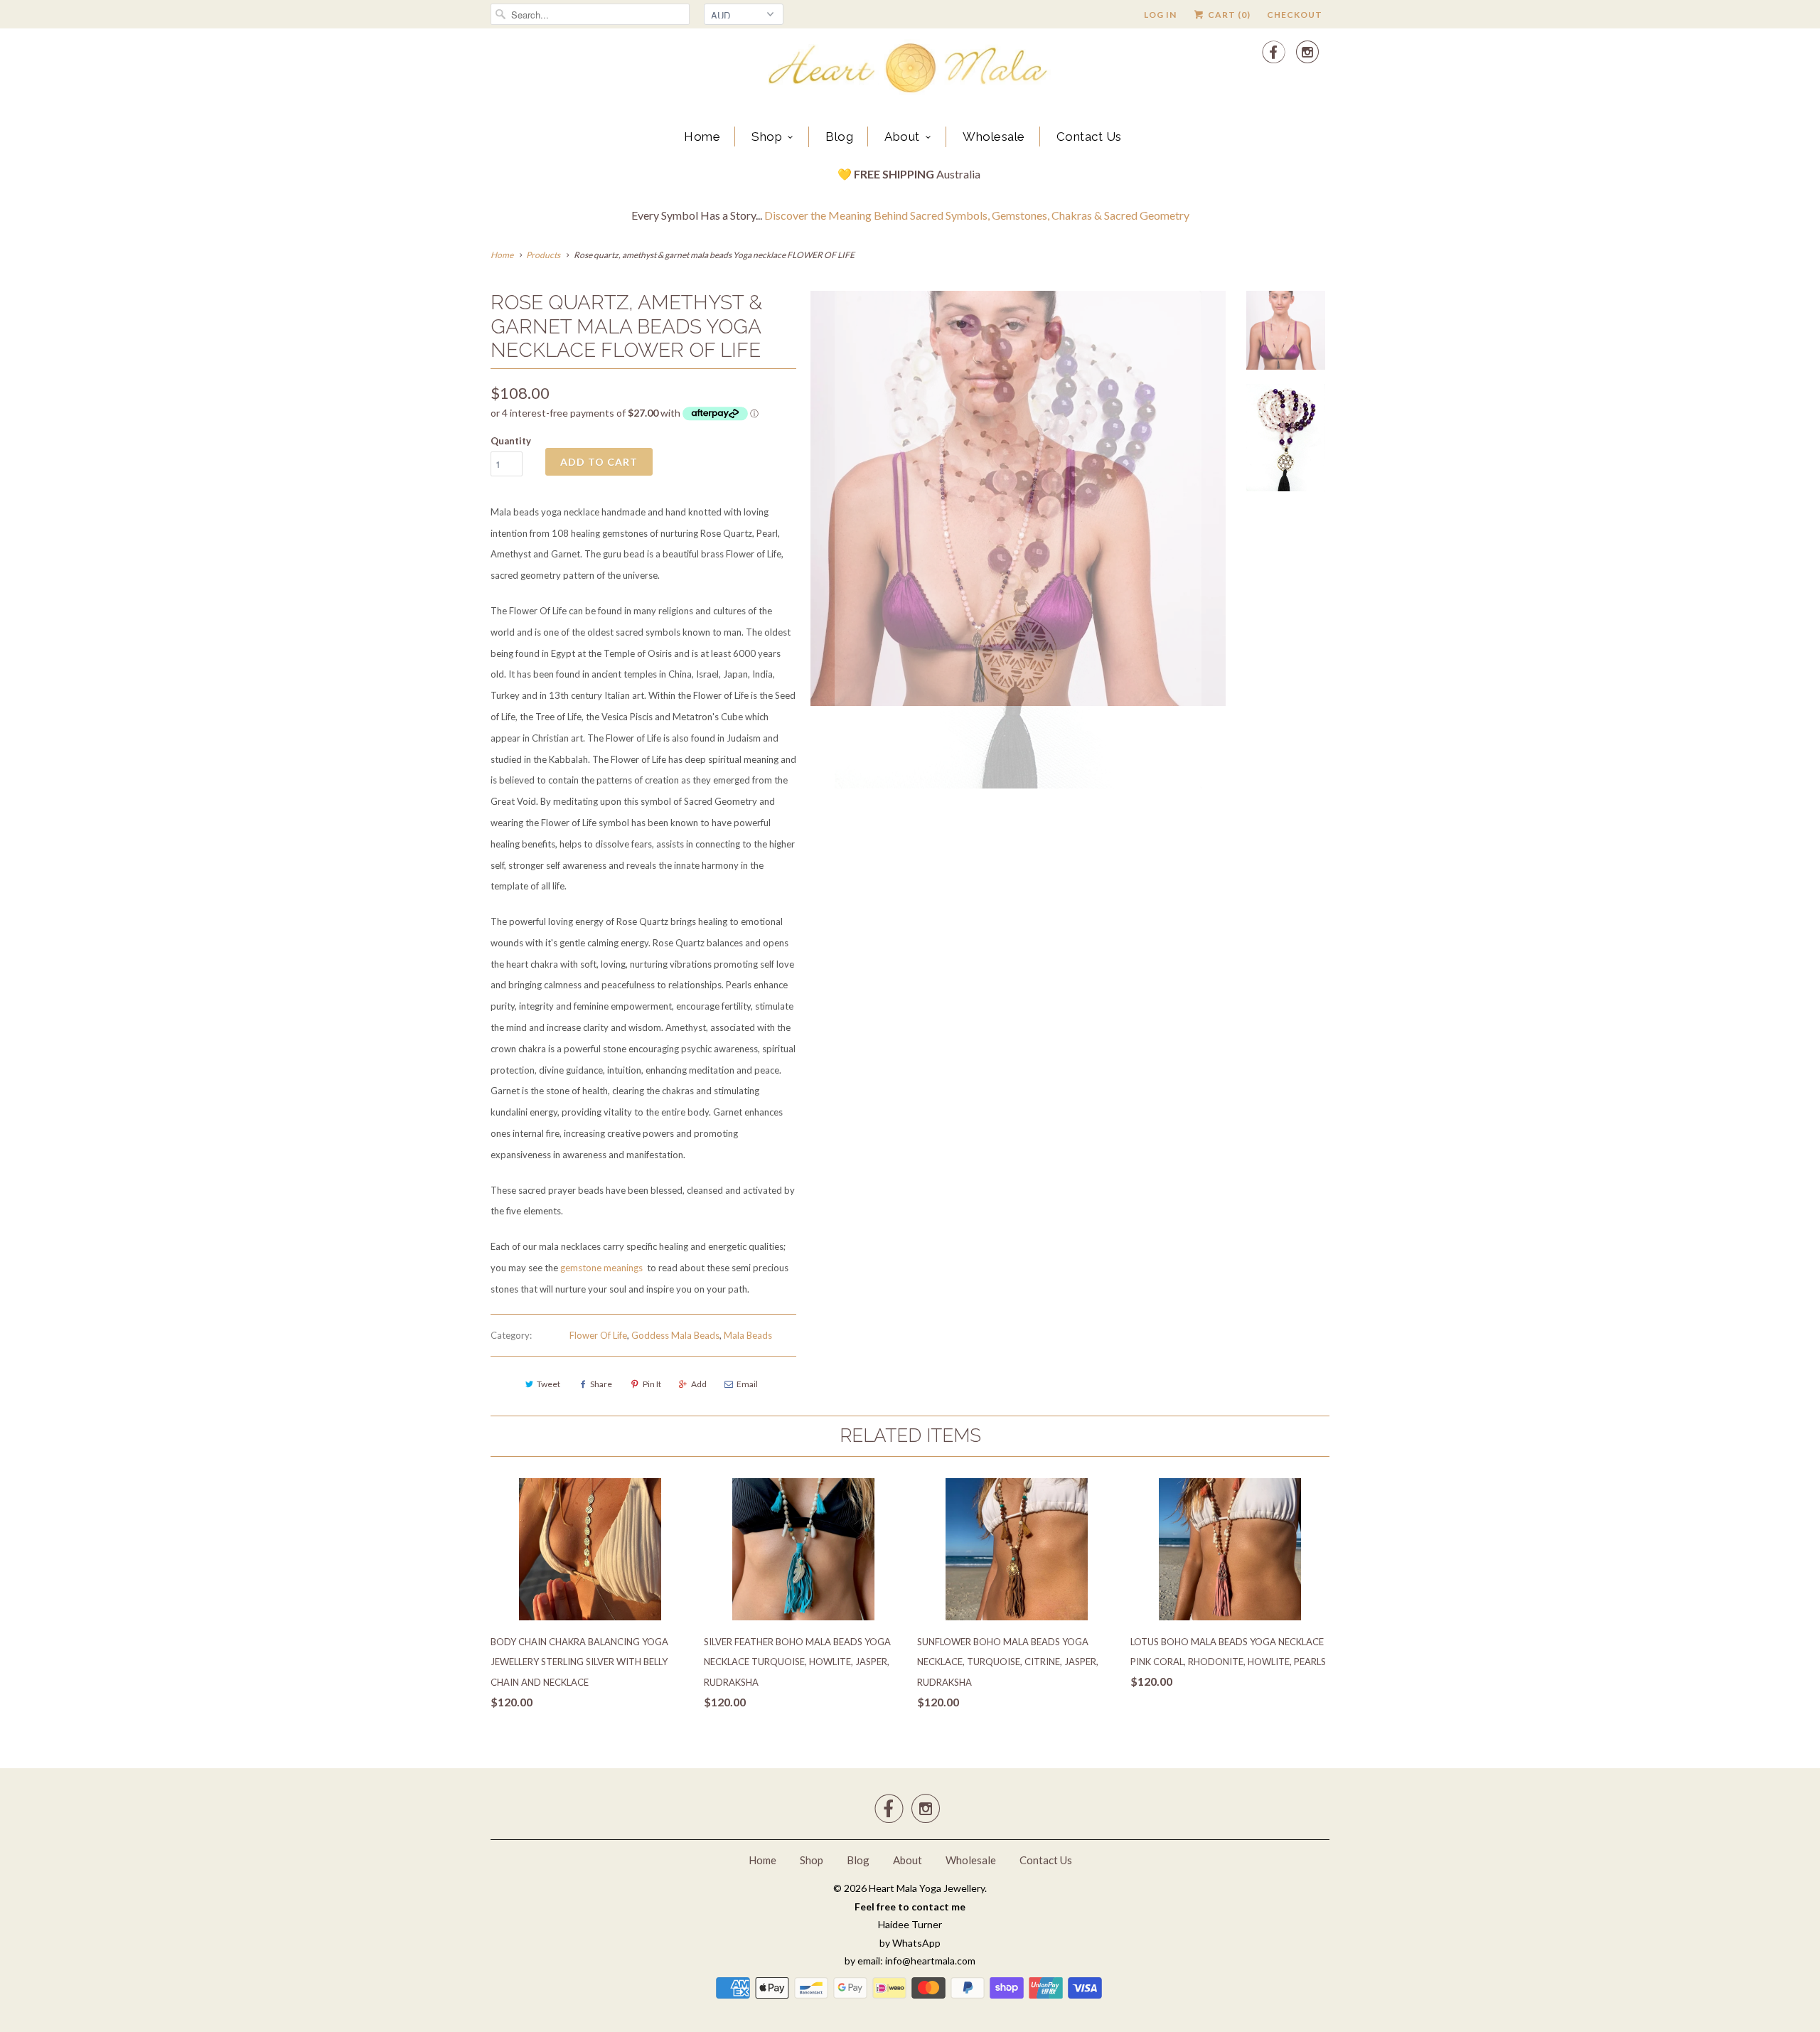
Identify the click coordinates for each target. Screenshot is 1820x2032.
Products (543, 255)
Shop (767, 137)
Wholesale (994, 137)
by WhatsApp (910, 1943)
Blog (839, 137)
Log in (1160, 15)
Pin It (652, 1384)
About (902, 137)
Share (601, 1384)
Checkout (1295, 15)
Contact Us (1089, 137)
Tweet (548, 1384)
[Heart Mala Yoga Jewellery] (910, 70)
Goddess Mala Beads (675, 1335)
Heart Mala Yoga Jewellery (927, 1888)
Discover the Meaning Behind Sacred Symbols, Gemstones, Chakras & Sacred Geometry (977, 215)
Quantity (511, 441)
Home (702, 137)
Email (747, 1384)
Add (699, 1384)
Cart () (1228, 15)
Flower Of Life (598, 1335)
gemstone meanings (601, 1268)
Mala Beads (748, 1335)
